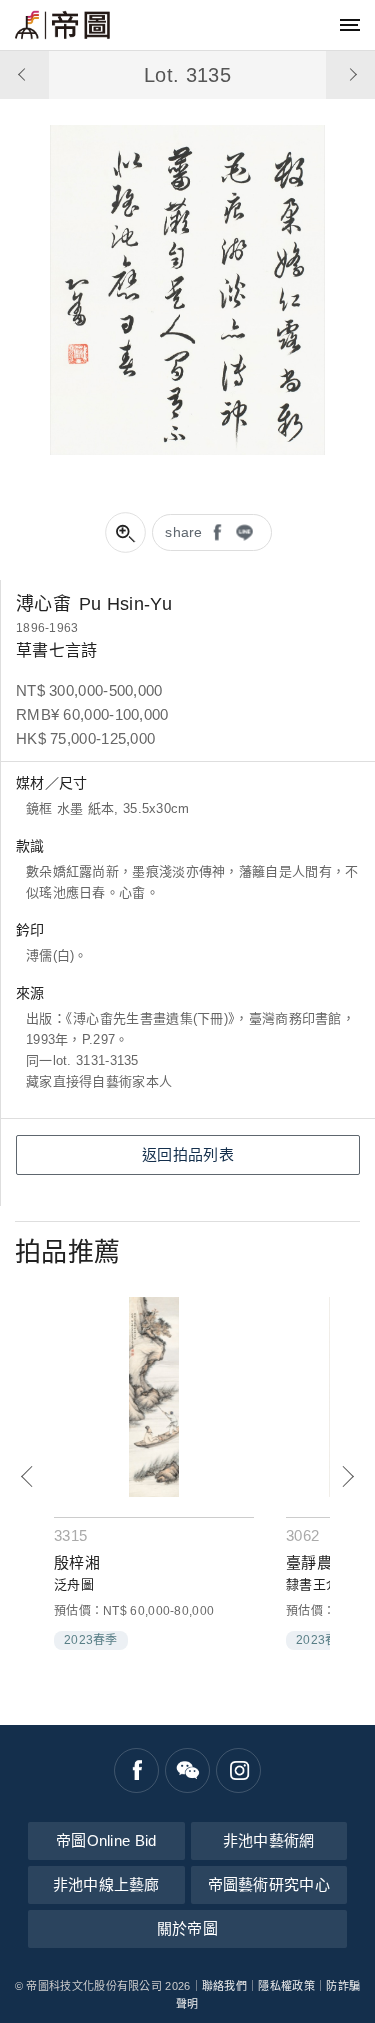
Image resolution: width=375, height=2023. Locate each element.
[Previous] (27, 1476)
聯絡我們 (224, 1986)
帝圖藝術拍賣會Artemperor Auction (62, 25)
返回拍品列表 (188, 1154)
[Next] (347, 1476)
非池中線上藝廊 (106, 1884)
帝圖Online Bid (106, 1840)
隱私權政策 (286, 1986)
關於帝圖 (187, 1928)
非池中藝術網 (269, 1840)
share (184, 532)
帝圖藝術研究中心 (269, 1884)
